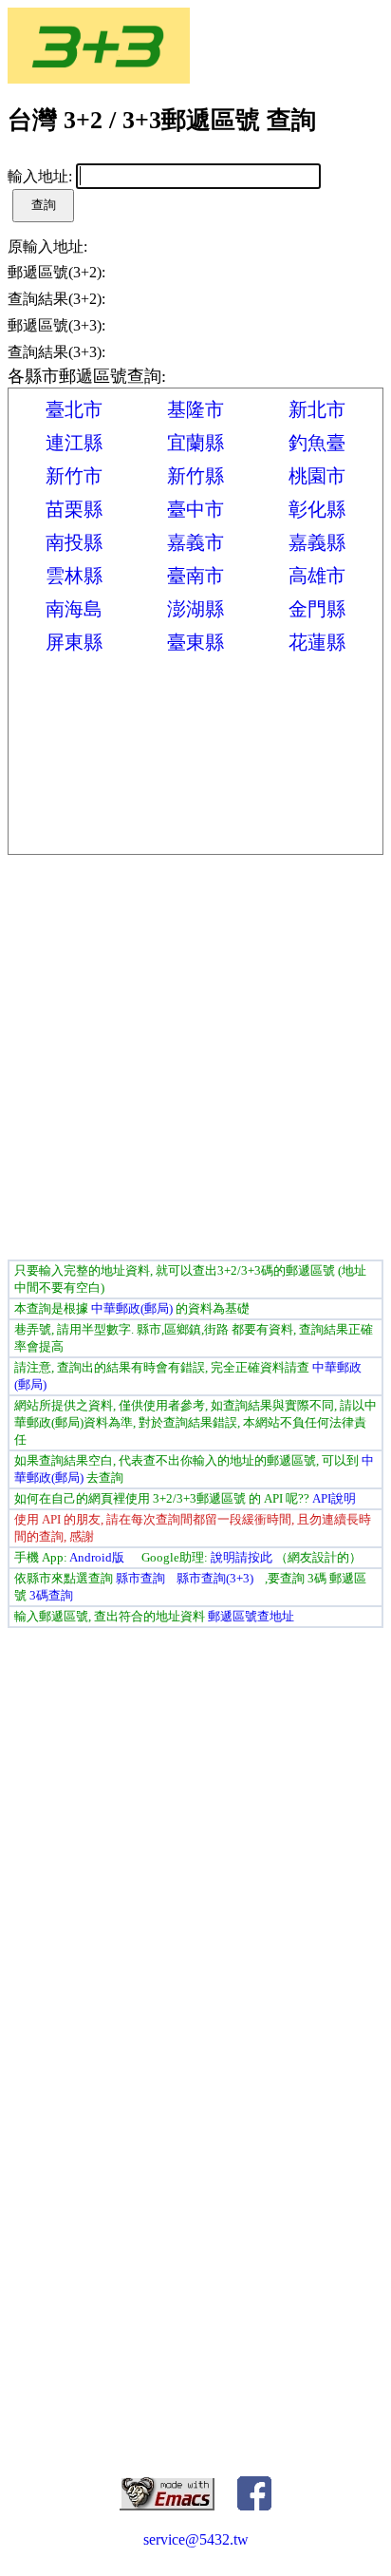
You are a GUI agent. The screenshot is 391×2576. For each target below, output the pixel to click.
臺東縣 (195, 642)
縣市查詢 (140, 1578)
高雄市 (317, 576)
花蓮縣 (317, 642)
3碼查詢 (51, 1595)
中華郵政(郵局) (132, 1308)
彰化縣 (317, 509)
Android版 (97, 1557)
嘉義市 (195, 542)
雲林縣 (74, 576)
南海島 (74, 609)
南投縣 (74, 542)
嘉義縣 (317, 542)
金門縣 (317, 609)
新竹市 (74, 476)
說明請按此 (242, 1557)
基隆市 (195, 409)
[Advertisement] (195, 1060)
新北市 (317, 409)
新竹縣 (195, 476)
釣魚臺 (317, 443)
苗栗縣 (74, 509)
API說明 (334, 1498)
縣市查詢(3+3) (215, 1578)
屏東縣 (74, 642)
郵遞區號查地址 (251, 1616)
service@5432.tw (196, 2539)
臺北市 (74, 409)
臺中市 (195, 509)
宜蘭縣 (195, 443)
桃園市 (317, 476)
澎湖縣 (195, 609)
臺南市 (195, 576)
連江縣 (74, 443)
